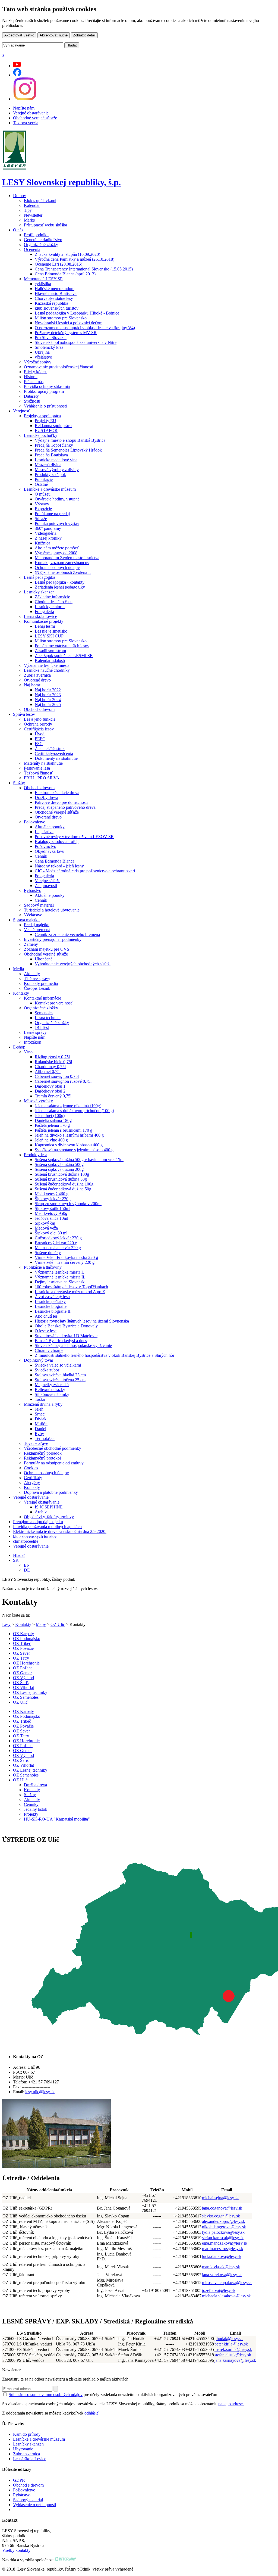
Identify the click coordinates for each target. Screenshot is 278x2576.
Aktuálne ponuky (50, 827)
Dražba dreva (35, 1785)
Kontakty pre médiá (41, 983)
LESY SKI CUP (49, 636)
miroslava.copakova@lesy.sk (227, 2283)
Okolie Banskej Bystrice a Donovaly (66, 1326)
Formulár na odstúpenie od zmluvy (54, 1463)
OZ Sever (21, 1653)
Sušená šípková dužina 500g (59, 1164)
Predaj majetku (37, 925)
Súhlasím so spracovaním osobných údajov (46, 2395)
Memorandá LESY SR (43, 279)
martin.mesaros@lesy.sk (223, 2249)
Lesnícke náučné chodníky (47, 670)
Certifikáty (33, 1478)
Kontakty (21, 993)
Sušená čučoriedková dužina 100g (64, 1184)
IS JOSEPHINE (49, 1507)
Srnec (40, 1414)
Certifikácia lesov (39, 729)
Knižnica (42, 543)
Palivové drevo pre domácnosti (61, 802)
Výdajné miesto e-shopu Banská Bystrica (70, 440)
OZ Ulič (58, 1624)
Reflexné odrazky (50, 1390)
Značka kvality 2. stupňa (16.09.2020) (67, 254)
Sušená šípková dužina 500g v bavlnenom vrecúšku (79, 1160)
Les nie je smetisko (51, 631)
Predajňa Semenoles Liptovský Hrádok (68, 450)
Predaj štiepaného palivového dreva (65, 807)
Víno (28, 1052)
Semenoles (44, 1013)
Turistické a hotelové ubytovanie (52, 910)
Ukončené (44, 959)
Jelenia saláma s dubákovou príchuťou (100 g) (74, 1111)
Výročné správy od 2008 (56, 553)
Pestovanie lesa (37, 768)
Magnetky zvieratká (52, 1385)
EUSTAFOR (46, 430)
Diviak (41, 1419)
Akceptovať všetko (19, 35)
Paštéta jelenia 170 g (52, 1125)
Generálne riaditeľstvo (43, 240)
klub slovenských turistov (57, 308)
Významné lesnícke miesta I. (59, 1272)
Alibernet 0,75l (48, 1071)
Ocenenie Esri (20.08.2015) (59, 264)
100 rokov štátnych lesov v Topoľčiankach (71, 1287)
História (31, 377)
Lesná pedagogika (40, 577)
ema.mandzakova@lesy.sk (225, 2243)
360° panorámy (48, 528)
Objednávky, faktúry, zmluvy (49, 1517)
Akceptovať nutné (54, 35)
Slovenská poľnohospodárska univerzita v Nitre (76, 342)
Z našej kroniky (48, 538)
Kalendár (32, 205)
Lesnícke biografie (51, 1306)
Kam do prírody (27, 2434)
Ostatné (41, 484)
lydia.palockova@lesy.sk (223, 2232)
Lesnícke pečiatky (50, 1301)
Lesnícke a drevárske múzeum (50, 489)
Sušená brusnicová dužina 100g (62, 1174)
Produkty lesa (36, 1155)
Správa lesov (24, 714)
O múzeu (43, 494)
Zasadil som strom (50, 651)
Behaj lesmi (45, 626)
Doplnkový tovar (39, 1360)
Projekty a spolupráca (42, 416)
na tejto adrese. (231, 2404)
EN (27, 1565)
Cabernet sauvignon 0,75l (57, 1076)
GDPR (19, 2480)
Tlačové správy (37, 979)
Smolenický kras (49, 347)
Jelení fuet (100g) (50, 1116)
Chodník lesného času (54, 602)
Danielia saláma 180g (53, 1120)
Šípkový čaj (45, 1223)
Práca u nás (34, 382)
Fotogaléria (44, 612)
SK (16, 1560)
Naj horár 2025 (48, 704)
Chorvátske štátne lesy (54, 298)
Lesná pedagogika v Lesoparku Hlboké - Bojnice (77, 313)
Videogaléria (46, 533)
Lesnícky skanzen (39, 592)
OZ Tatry (21, 1658)
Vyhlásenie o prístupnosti (45, 406)
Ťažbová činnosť (38, 773)
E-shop (19, 1047)
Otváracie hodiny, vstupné (57, 499)
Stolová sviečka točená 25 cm (60, 1380)
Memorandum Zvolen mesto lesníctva (67, 558)
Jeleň (39, 1409)
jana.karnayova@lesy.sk (235, 2360)
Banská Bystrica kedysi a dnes (61, 1341)
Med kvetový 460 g (52, 1194)
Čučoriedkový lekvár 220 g (58, 1238)
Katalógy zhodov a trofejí (57, 841)
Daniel (40, 1429)
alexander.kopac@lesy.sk (224, 2221)
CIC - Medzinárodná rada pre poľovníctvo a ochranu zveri (85, 871)
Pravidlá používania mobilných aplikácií (47, 1527)
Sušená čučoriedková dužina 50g (63, 1189)
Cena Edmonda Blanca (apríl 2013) (65, 274)
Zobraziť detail (84, 35)
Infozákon (33, 1042)
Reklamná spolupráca (53, 426)
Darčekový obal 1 (50, 1086)
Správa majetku (26, 920)
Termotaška (45, 1438)
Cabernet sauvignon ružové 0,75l (63, 1081)
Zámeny (31, 944)
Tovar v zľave (36, 1443)
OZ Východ (23, 1678)
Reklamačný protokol (42, 1458)
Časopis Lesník (37, 988)
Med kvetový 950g (51, 1213)
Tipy (28, 210)
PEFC (40, 739)
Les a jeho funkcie (40, 719)
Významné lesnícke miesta (47, 665)
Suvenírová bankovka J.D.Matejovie (66, 1336)
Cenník (41, 856)
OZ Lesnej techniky (30, 1692)
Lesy (6, 1624)
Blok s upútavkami (40, 200)
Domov (20, 196)
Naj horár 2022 (48, 690)
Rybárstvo (33, 890)
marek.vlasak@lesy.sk (221, 2267)
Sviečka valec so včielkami (58, 1365)
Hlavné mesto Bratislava (56, 293)
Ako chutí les (46, 1316)
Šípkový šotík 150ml (53, 1208)
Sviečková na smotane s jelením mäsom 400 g (74, 1150)
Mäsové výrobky (38, 1101)
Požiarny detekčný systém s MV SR (66, 333)
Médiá (18, 969)
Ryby (39, 1434)
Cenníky (31, 1804)
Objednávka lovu (50, 851)
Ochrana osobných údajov (57, 567)
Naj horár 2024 (48, 700)
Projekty (31, 1814)
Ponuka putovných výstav (57, 523)
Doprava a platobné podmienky (51, 1492)
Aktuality (32, 974)
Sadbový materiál (39, 905)
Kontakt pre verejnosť (54, 1003)
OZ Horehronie (26, 1663)
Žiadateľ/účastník (50, 749)
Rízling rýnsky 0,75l (52, 1057)
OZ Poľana (23, 1668)
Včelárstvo (33, 915)
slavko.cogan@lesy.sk (221, 2216)
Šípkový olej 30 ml (51, 1233)
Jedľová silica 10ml (51, 1218)
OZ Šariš (21, 1683)
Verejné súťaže (48, 881)
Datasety (31, 396)
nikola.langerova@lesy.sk (224, 2227)
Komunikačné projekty (44, 621)
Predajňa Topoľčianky (54, 445)
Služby (19, 783)
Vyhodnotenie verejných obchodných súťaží (73, 964)
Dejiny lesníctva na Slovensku (61, 1282)
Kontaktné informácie (42, 998)
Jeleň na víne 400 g (51, 1140)
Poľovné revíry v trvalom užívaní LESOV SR (74, 837)
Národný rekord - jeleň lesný (59, 866)
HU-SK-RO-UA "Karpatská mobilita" (57, 1819)
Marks (29, 220)
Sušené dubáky (48, 1253)
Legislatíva (44, 832)
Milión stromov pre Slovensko (61, 318)
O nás (18, 230)
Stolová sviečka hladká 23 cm (60, 1375)
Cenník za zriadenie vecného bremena (67, 934)
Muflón (41, 1424)
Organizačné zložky (41, 245)
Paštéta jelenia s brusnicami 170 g (64, 1130)
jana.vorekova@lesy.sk (222, 2275)
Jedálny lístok (36, 1809)
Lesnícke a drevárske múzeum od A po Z (70, 1292)
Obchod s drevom (39, 709)
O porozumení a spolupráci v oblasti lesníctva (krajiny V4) (85, 328)
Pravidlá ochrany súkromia (47, 386)
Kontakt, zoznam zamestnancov (62, 563)
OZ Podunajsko (27, 1639)
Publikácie (44, 479)
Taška (40, 1399)
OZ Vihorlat (23, 1687)
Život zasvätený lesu (52, 1297)
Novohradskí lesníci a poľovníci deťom (69, 323)
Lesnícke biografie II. (53, 1311)
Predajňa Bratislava (51, 455)
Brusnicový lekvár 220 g (56, 1243)
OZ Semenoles (26, 1697)
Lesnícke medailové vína (56, 460)
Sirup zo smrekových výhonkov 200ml (68, 1204)
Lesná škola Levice (40, 616)
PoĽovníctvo (24, 2490)
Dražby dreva (46, 797)
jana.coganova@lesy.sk (222, 2208)
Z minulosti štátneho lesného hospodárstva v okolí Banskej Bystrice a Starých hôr (105, 1355)
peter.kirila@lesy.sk (231, 2344)
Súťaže (41, 519)
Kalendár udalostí (50, 660)
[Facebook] (17, 75)
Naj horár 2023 (48, 695)
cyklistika (43, 284)
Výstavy (42, 504)
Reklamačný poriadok (43, 1453)
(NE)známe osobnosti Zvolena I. (63, 572)
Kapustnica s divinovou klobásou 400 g (69, 1145)
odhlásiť (91, 2413)
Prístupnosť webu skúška (45, 225)
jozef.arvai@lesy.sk (219, 2290)
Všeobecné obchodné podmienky (53, 1448)
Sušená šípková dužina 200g (59, 1169)
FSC (39, 744)
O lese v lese (46, 1331)
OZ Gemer (22, 1673)
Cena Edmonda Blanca (55, 861)
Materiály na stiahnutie (43, 763)
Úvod (40, 734)
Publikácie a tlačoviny (43, 1267)
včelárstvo (43, 357)
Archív (41, 1512)
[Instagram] (25, 99)
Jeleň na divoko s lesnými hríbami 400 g (69, 1135)
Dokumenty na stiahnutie (56, 758)
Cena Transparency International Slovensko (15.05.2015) (84, 269)
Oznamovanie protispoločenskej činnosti (59, 367)
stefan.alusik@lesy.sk (233, 2355)
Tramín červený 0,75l (53, 1096)
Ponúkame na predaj (52, 514)
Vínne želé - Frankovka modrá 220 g (66, 1257)
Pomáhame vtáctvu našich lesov (62, 646)
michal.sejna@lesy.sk (220, 2198)
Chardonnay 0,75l (50, 1067)
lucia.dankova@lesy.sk (222, 2256)
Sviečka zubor (47, 1370)
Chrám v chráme (49, 1350)
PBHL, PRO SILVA (42, 778)
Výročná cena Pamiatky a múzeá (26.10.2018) (75, 259)
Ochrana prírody (38, 724)
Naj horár (32, 685)
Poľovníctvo (35, 822)
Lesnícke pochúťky (41, 435)
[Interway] (66, 2560)
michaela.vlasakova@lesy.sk (226, 2296)
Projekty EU (45, 421)
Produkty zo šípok (50, 475)
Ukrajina (42, 352)
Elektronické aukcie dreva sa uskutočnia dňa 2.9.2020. (60, 1531)
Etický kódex (35, 372)
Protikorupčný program (44, 391)
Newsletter (33, 215)
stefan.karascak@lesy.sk (223, 2238)
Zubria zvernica (37, 675)
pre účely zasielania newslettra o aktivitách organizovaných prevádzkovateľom (113, 2395)
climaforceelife (26, 1541)
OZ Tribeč (22, 1643)
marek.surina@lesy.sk (233, 2349)
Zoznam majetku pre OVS (47, 949)
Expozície (43, 509)
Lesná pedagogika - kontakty (60, 582)
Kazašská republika (51, 303)
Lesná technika (48, 1018)
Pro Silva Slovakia (51, 337)
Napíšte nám (24, 108)
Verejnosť (21, 411)
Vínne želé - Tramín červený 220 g (65, 1262)
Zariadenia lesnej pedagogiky (60, 587)
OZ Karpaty (23, 1634)
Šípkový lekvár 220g (53, 1199)
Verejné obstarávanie (31, 113)
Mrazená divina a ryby (43, 1404)
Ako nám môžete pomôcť (57, 548)
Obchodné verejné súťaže (35, 118)
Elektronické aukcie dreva (57, 793)
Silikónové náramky (52, 1394)
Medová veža (46, 1228)
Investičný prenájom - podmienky (53, 939)
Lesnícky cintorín (50, 607)
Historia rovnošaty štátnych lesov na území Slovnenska (82, 1321)
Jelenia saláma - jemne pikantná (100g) (68, 1106)
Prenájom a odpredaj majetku (38, 1522)
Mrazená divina (48, 465)
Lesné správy (35, 1032)
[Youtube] (17, 66)
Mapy (41, 1624)
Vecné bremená (37, 930)
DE (27, 1570)
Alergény (32, 1483)
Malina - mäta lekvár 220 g (58, 1248)
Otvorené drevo (37, 680)
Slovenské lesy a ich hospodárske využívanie (73, 1345)
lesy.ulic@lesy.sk (40, 2092)
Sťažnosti (32, 401)
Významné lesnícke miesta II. (60, 1277)
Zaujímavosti (46, 886)
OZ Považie (23, 1648)
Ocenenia (32, 249)
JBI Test (42, 1027)
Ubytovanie (23, 2449)
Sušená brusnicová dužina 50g (61, 1179)
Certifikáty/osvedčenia (54, 753)
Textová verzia (26, 123)
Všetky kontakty (16, 2550)
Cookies (31, 1468)
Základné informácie (52, 597)
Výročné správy (38, 362)
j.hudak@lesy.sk (229, 2339)
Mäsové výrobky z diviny (57, 470)
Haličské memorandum (55, 289)
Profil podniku (36, 235)
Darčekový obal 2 (50, 1091)
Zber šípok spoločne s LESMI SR (64, 656)
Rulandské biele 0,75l (53, 1062)
